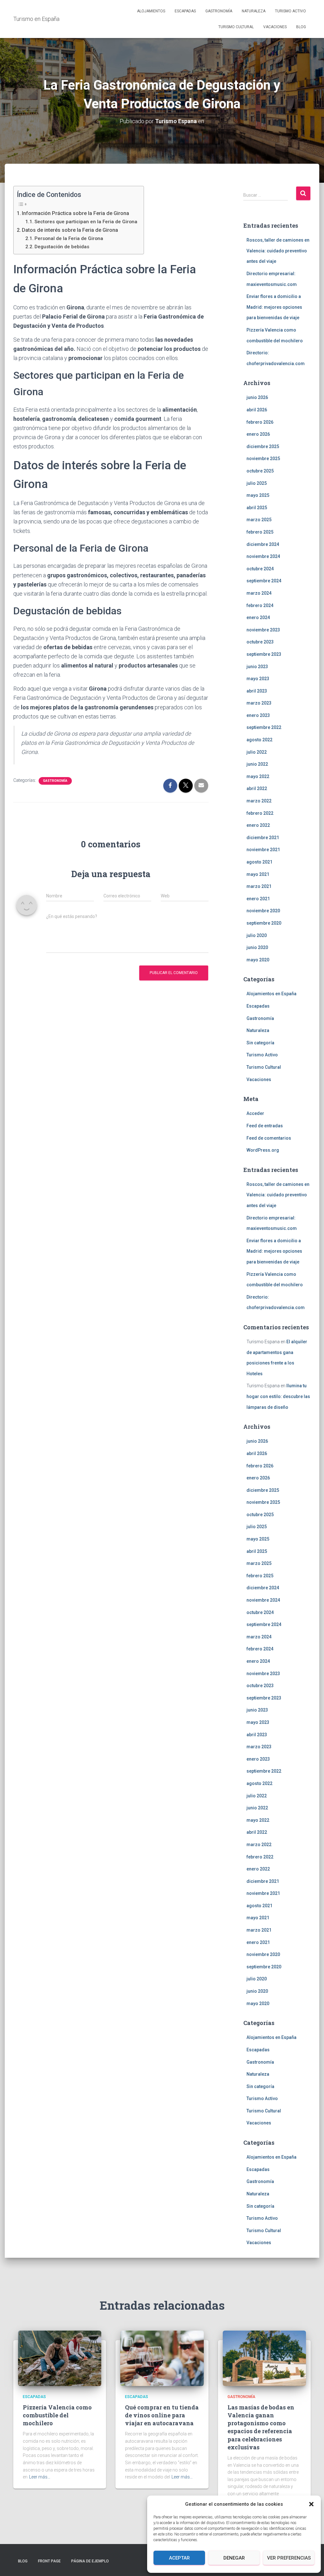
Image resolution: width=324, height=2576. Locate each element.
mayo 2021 (258, 874)
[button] (311, 2504)
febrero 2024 (260, 605)
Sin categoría (260, 1043)
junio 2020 (257, 947)
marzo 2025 (259, 520)
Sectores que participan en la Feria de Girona (86, 222)
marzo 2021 (259, 886)
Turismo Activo (290, 11)
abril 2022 (257, 788)
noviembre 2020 (263, 911)
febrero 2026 (260, 422)
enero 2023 (258, 715)
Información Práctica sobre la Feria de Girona (75, 213)
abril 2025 (257, 508)
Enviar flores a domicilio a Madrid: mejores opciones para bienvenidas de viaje (274, 307)
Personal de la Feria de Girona (69, 238)
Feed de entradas (265, 1126)
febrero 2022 (260, 813)
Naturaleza (254, 11)
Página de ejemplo (90, 2561)
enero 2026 (258, 434)
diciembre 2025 (263, 446)
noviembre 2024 (263, 556)
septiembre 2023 (264, 654)
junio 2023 (257, 667)
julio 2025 (257, 483)
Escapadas (185, 11)
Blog (301, 27)
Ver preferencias (289, 2558)
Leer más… (40, 2477)
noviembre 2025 (263, 459)
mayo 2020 (258, 960)
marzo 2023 (259, 703)
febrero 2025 (260, 532)
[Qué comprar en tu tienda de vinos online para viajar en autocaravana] (162, 2358)
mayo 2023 (258, 679)
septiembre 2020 (264, 923)
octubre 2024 (260, 569)
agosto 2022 (259, 740)
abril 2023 (257, 691)
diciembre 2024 (263, 544)
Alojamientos (151, 11)
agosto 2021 (259, 862)
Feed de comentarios (269, 1138)
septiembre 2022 (264, 727)
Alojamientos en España (271, 994)
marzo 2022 (259, 801)
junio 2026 (257, 397)
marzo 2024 (259, 593)
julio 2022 (257, 752)
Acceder (255, 1113)
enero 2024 (258, 617)
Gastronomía (219, 11)
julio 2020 (257, 935)
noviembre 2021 (263, 850)
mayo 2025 (258, 495)
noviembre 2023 (263, 630)
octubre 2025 (260, 471)
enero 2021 (258, 899)
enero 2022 (258, 825)
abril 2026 (257, 410)
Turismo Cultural (236, 27)
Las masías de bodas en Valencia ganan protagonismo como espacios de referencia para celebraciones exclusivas (261, 2427)
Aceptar (179, 2558)
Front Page (49, 2561)
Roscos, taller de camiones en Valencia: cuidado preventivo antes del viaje (278, 251)
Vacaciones (275, 27)
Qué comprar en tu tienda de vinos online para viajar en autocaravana (162, 2415)
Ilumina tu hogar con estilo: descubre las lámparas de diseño (278, 1396)
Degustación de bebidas (62, 247)
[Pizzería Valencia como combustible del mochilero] (60, 2358)
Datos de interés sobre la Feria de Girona (70, 230)
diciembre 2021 (263, 838)
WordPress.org (263, 1150)
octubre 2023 (260, 642)
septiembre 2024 (264, 581)
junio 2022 (257, 764)
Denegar (234, 2558)
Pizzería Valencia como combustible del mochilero (57, 2415)
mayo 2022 (258, 776)
